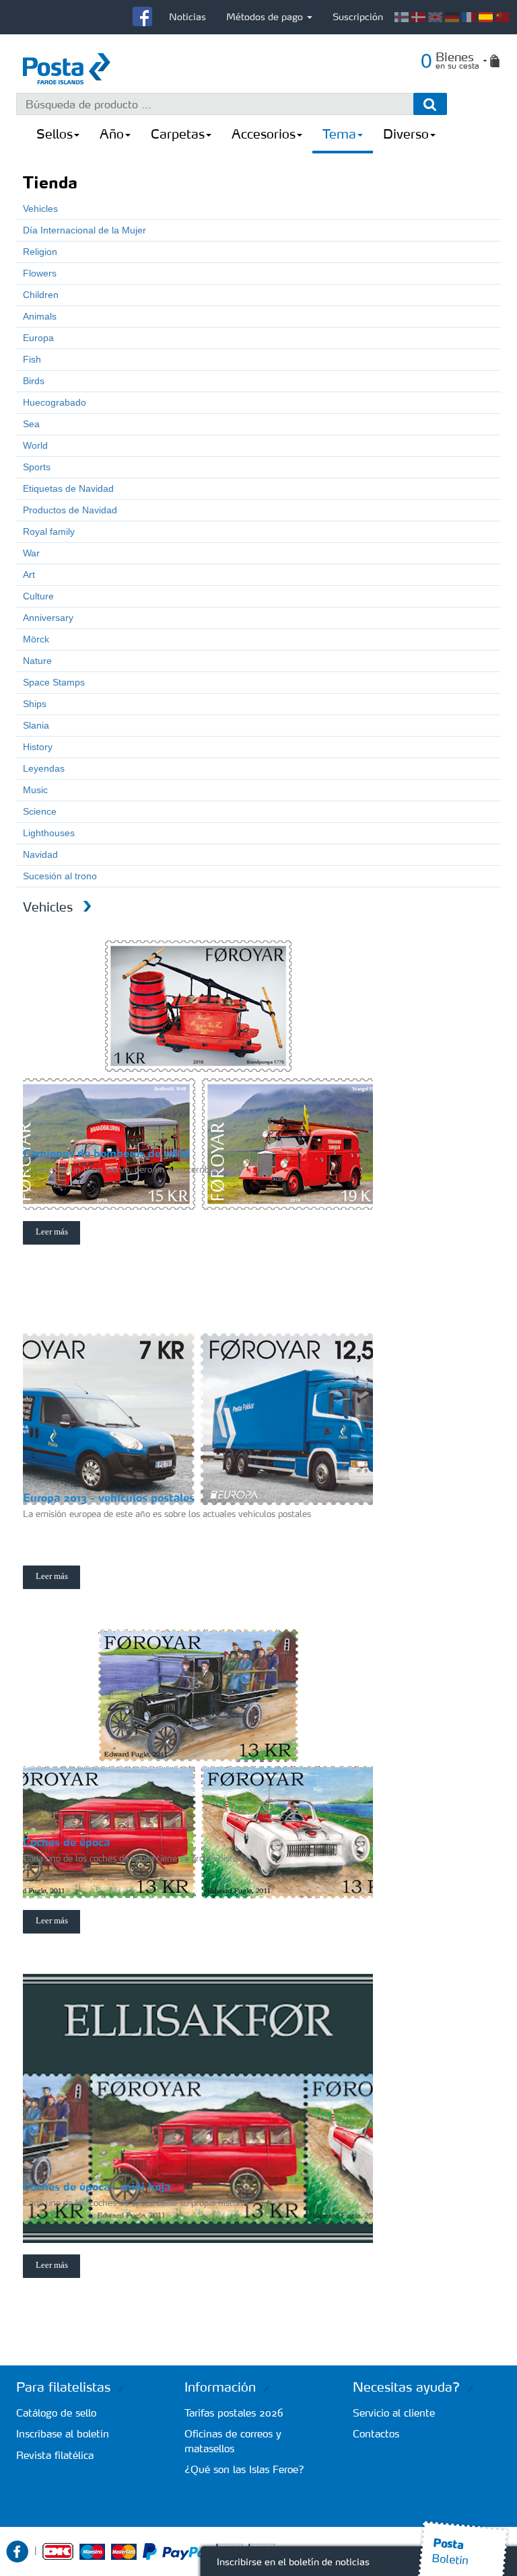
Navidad (40, 854)
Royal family (49, 531)
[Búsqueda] (430, 104)
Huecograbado (55, 402)
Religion (40, 252)
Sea (31, 424)
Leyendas (44, 768)
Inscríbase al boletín (63, 2434)
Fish (32, 359)
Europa (38, 338)
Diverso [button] (406, 134)
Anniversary (48, 618)
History (38, 747)
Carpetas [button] (178, 134)
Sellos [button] (55, 134)
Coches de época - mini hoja (97, 2186)
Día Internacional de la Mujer (84, 230)
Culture (38, 596)
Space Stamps (54, 682)
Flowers (40, 273)
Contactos (376, 2434)
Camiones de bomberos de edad (106, 1153)
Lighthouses (49, 833)
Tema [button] (339, 134)
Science (40, 811)
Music (35, 790)
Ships (35, 704)
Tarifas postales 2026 (234, 2413)
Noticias (187, 17)
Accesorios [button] (264, 134)
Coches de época (66, 1842)
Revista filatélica (55, 2455)
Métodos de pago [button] (266, 17)
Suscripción (358, 17)
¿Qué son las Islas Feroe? (244, 2469)
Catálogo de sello (56, 2413)
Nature (37, 661)
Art (29, 575)
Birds (34, 381)
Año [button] (112, 134)
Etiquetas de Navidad (68, 488)
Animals (40, 316)
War (31, 553)
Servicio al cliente (394, 2413)
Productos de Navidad (70, 510)
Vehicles (40, 209)
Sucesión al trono (60, 876)
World (35, 445)
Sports (37, 467)
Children (41, 295)
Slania (36, 725)
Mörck (36, 639)
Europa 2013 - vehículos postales (109, 1498)
